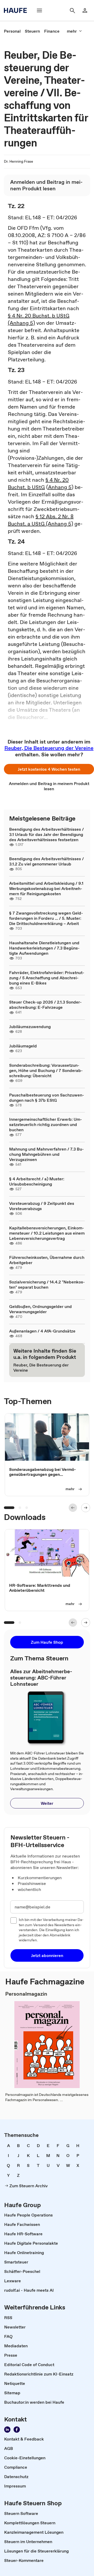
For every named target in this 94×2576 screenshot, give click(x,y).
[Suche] (72, 10)
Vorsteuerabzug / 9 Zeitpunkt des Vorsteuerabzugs (42, 1206)
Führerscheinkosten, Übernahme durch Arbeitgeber (47, 1260)
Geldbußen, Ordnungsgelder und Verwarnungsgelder (40, 1309)
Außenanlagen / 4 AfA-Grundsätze (42, 1331)
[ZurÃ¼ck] (73, 1508)
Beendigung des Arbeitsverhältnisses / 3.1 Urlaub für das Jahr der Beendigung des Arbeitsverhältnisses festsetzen (46, 834)
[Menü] (39, 10)
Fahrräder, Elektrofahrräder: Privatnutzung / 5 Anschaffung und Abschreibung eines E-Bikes (47, 978)
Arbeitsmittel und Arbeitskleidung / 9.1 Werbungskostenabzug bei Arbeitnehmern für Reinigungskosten (46, 888)
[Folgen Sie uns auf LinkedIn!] (7, 2430)
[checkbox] (14, 1920)
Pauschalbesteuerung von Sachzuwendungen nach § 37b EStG (47, 1098)
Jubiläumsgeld (23, 1046)
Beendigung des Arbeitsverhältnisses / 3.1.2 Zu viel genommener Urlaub (46, 861)
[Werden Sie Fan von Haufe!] (17, 2430)
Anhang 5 (60, 487)
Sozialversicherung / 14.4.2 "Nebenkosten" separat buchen (47, 1284)
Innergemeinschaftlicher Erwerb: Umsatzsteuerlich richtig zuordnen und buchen (46, 1124)
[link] (12, 31)
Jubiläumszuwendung (30, 1027)
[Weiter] (86, 1508)
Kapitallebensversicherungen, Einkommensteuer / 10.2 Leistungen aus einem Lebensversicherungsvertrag (47, 1233)
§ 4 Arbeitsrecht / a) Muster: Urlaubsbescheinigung (37, 1181)
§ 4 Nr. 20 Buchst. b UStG (38, 484)
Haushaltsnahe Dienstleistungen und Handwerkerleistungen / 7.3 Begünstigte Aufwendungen (44, 948)
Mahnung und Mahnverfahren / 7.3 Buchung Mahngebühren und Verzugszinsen (46, 1154)
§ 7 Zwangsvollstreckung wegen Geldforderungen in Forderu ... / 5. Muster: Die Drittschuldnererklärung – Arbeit (46, 918)
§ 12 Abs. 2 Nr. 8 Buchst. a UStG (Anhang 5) (41, 520)
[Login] (85, 10)
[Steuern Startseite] (17, 10)
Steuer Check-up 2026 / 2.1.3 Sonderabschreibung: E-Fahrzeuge (45, 1005)
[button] (49, 769)
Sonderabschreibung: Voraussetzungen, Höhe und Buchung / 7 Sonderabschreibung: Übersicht (46, 1070)
